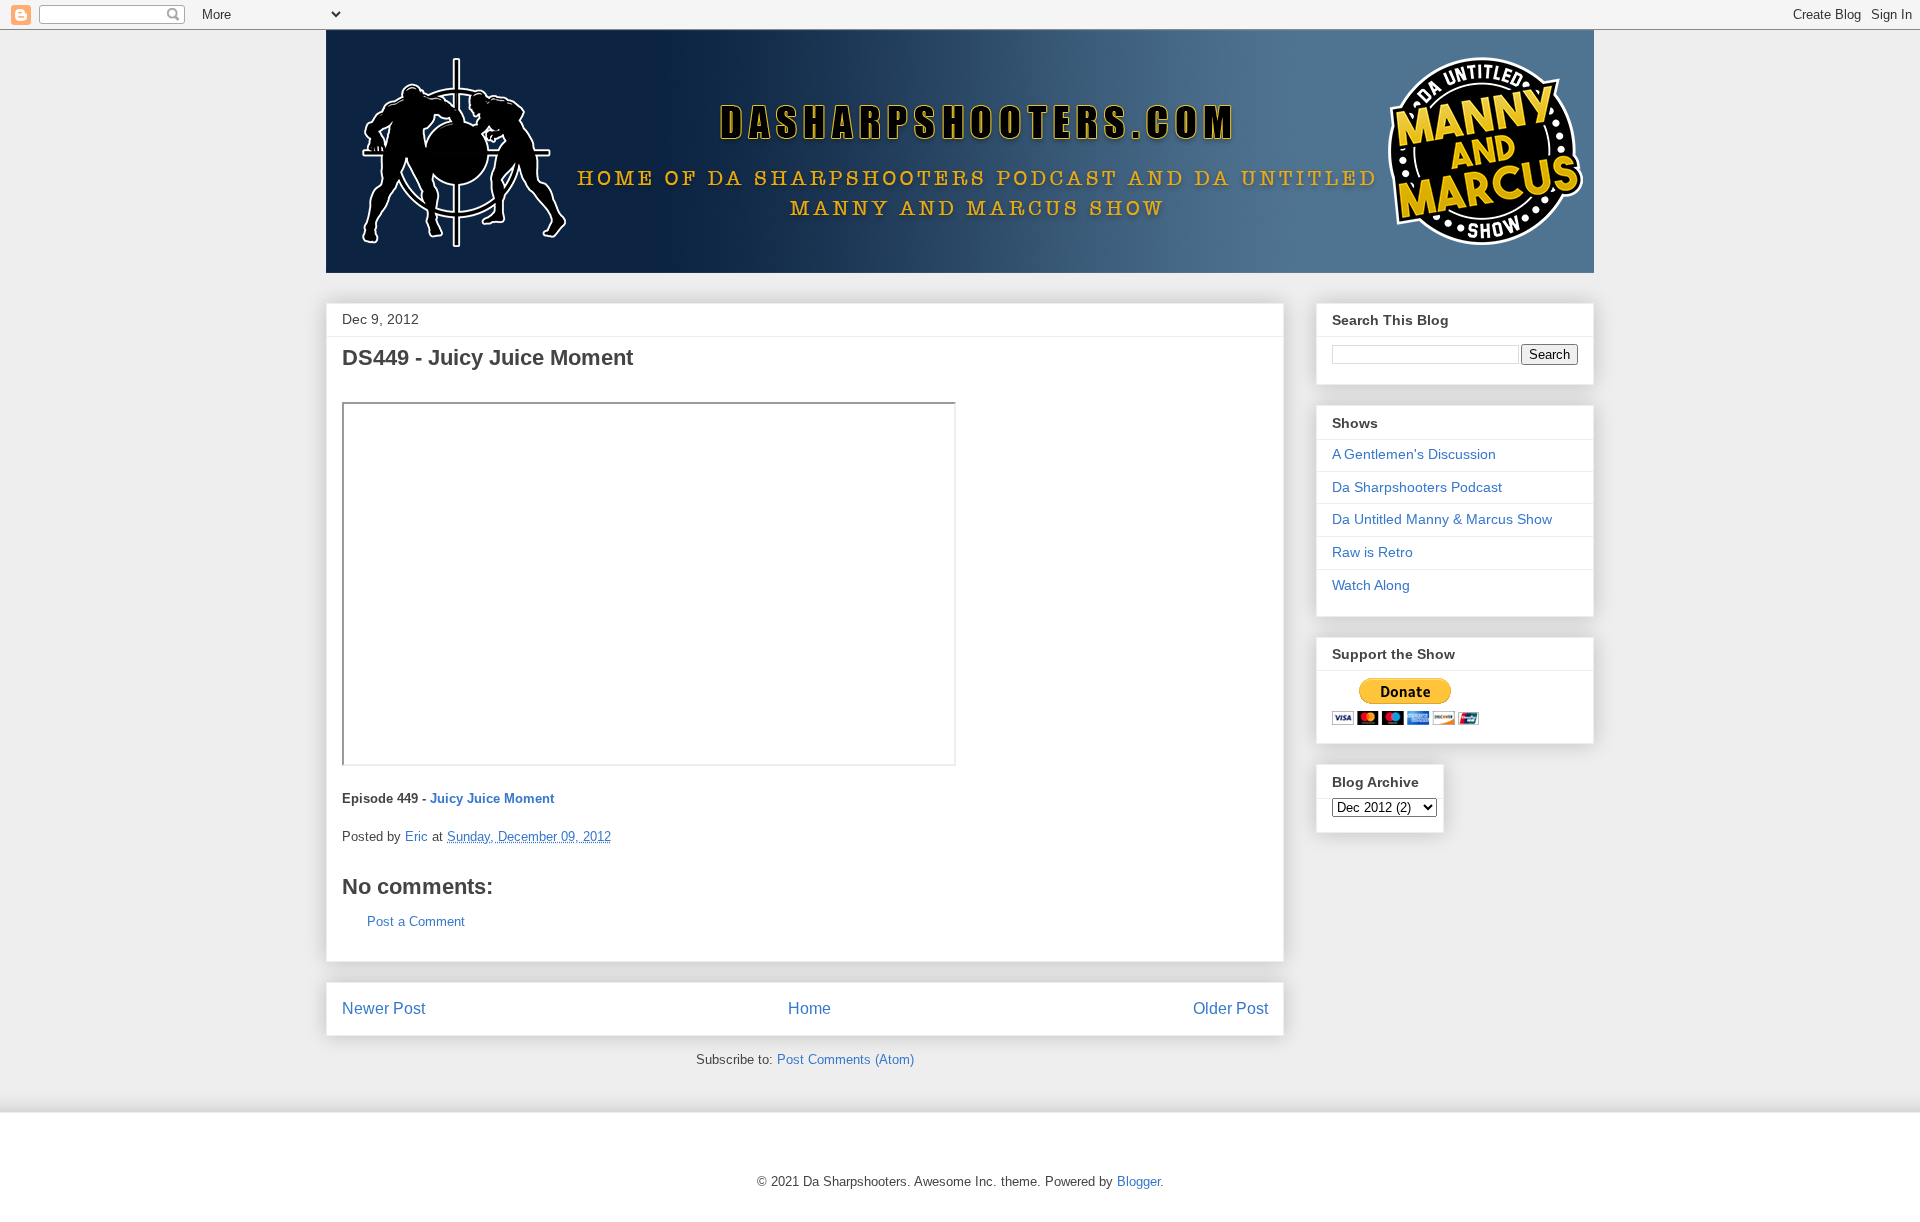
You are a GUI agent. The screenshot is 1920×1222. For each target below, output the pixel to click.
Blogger (1138, 1181)
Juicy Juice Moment (492, 798)
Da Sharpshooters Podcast (1417, 487)
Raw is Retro (1372, 552)
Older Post (1230, 1008)
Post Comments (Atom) (845, 1059)
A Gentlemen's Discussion (1414, 454)
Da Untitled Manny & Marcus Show (1442, 519)
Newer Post (383, 1008)
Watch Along (1371, 585)
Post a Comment (416, 921)
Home (809, 1008)
